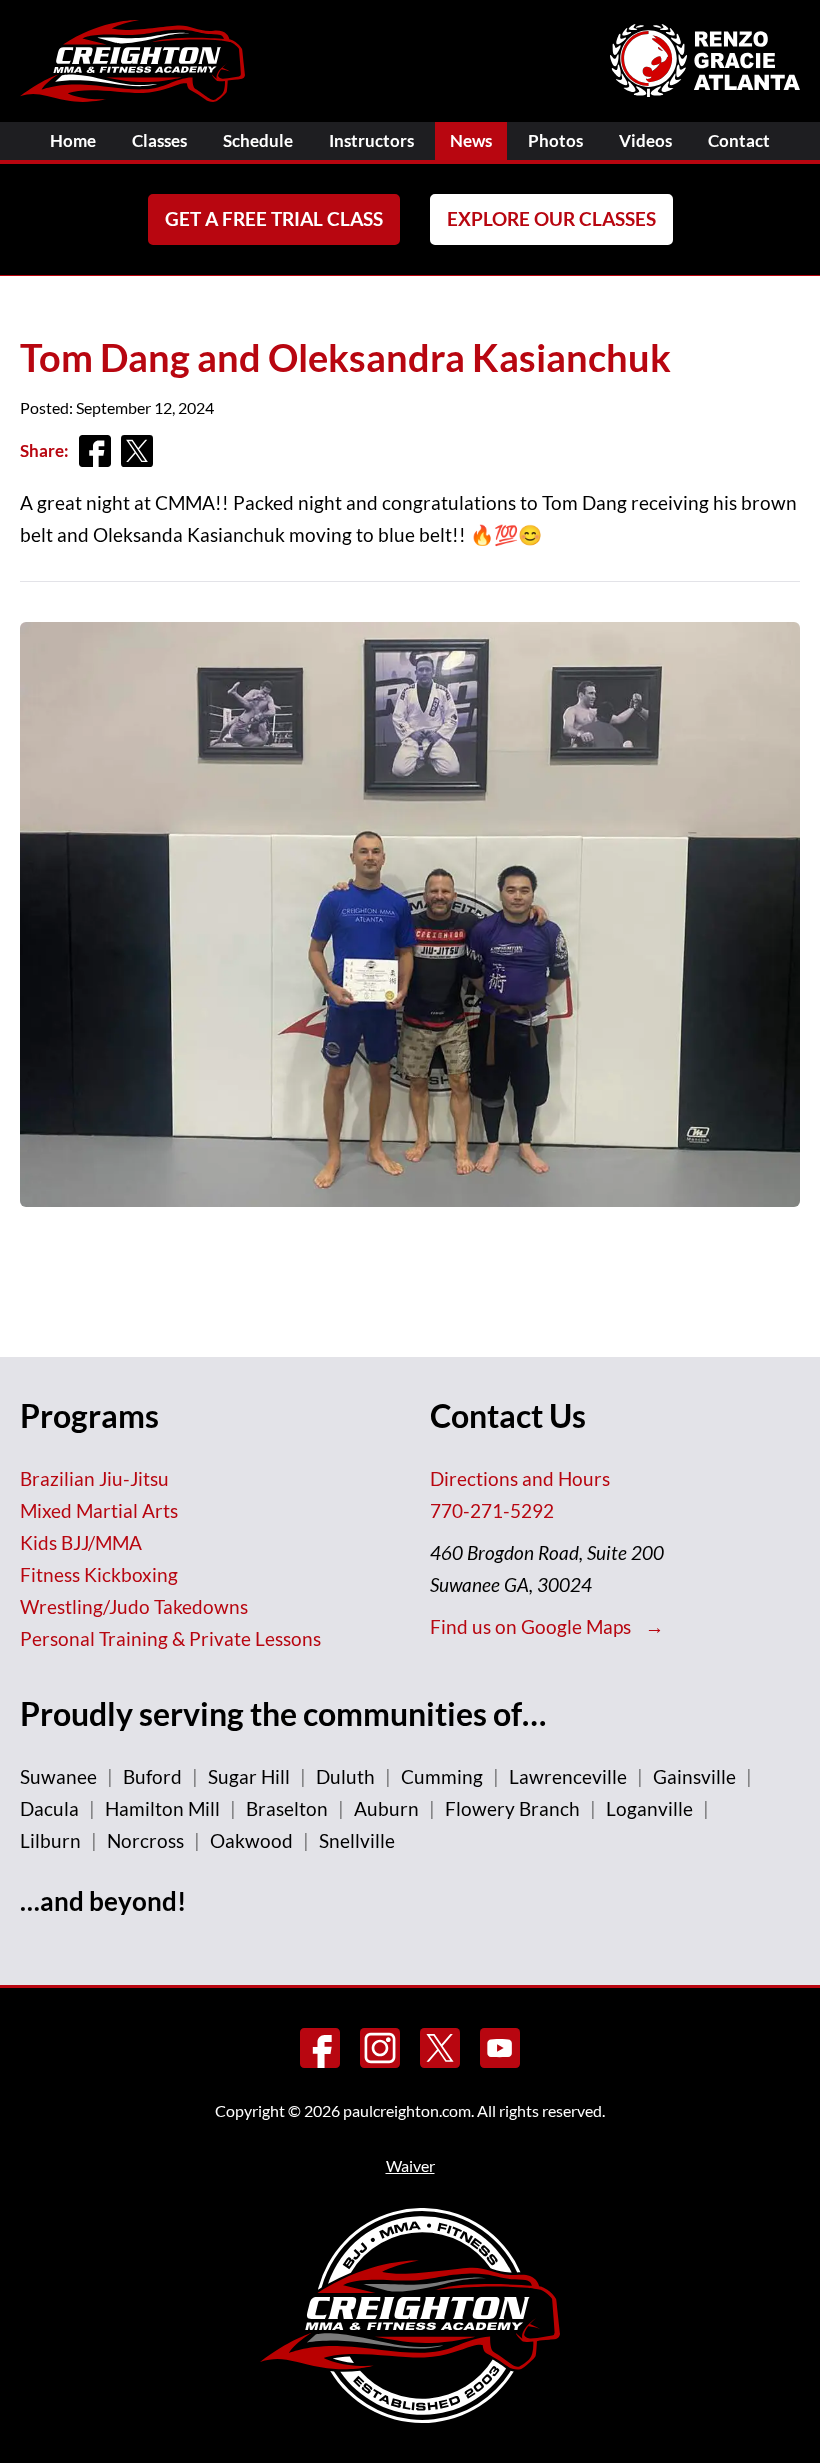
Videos (645, 140)
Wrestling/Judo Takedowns (134, 1606)
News (471, 140)
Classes (159, 140)
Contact (739, 140)
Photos (555, 140)
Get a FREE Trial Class (274, 218)
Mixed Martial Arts (99, 1510)
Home (73, 140)
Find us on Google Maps (532, 1626)
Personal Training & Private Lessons (170, 1638)
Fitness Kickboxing (99, 1574)
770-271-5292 (492, 1510)
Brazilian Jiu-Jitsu (94, 1478)
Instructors (371, 140)
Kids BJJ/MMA (81, 1542)
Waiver (410, 2165)
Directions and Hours (520, 1478)
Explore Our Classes (551, 218)
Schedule (258, 140)
